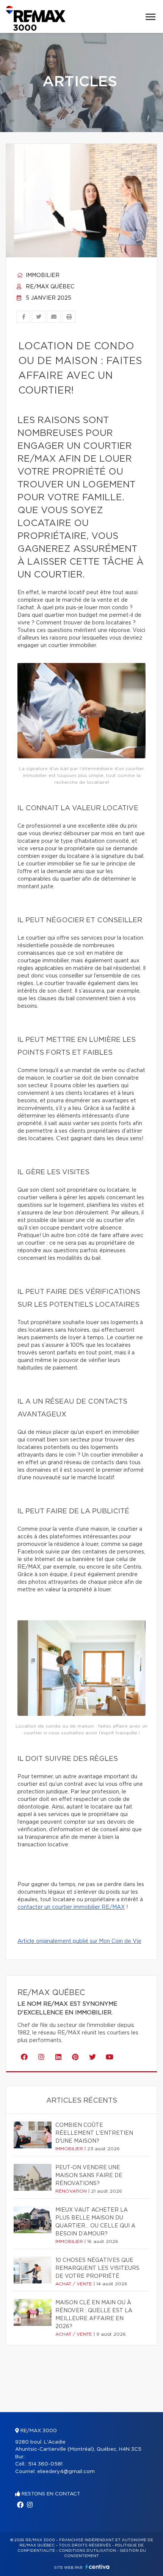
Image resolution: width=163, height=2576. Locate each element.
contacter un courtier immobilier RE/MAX (71, 1907)
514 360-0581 (45, 2464)
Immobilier (42, 275)
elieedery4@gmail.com (66, 2472)
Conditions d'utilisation (87, 2551)
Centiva (97, 2567)
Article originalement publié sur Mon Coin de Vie (79, 1941)
